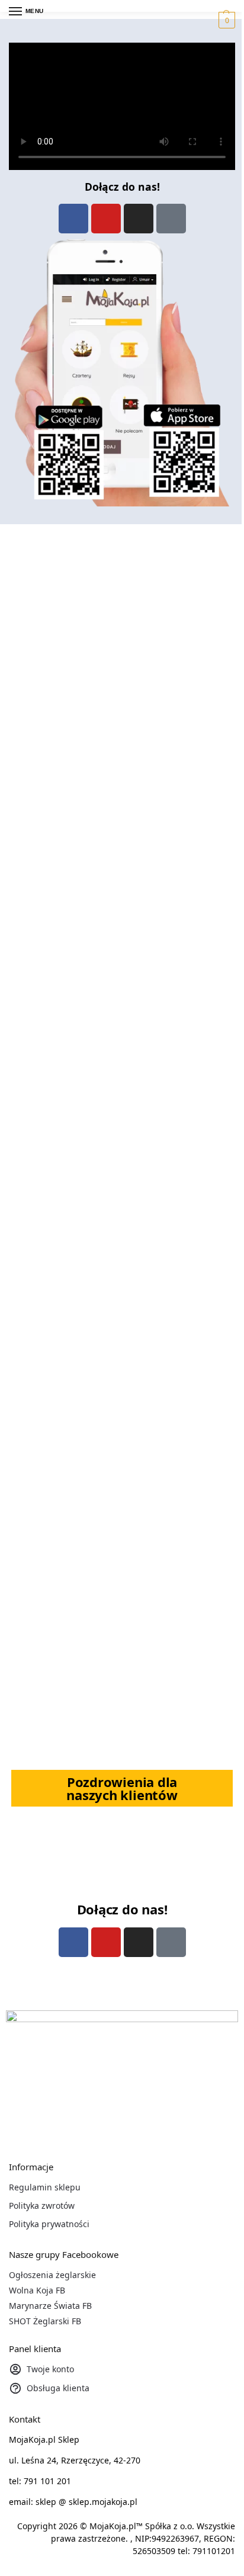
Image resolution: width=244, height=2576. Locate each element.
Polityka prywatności (49, 2224)
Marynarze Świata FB (50, 2306)
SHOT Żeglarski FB (45, 2321)
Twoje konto (50, 2369)
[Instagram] (139, 219)
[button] (225, 20)
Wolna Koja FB (37, 2290)
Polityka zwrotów (42, 2206)
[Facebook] (73, 219)
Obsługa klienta (58, 2388)
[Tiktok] (171, 219)
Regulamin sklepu (45, 2187)
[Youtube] (106, 219)
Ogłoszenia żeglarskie (52, 2275)
